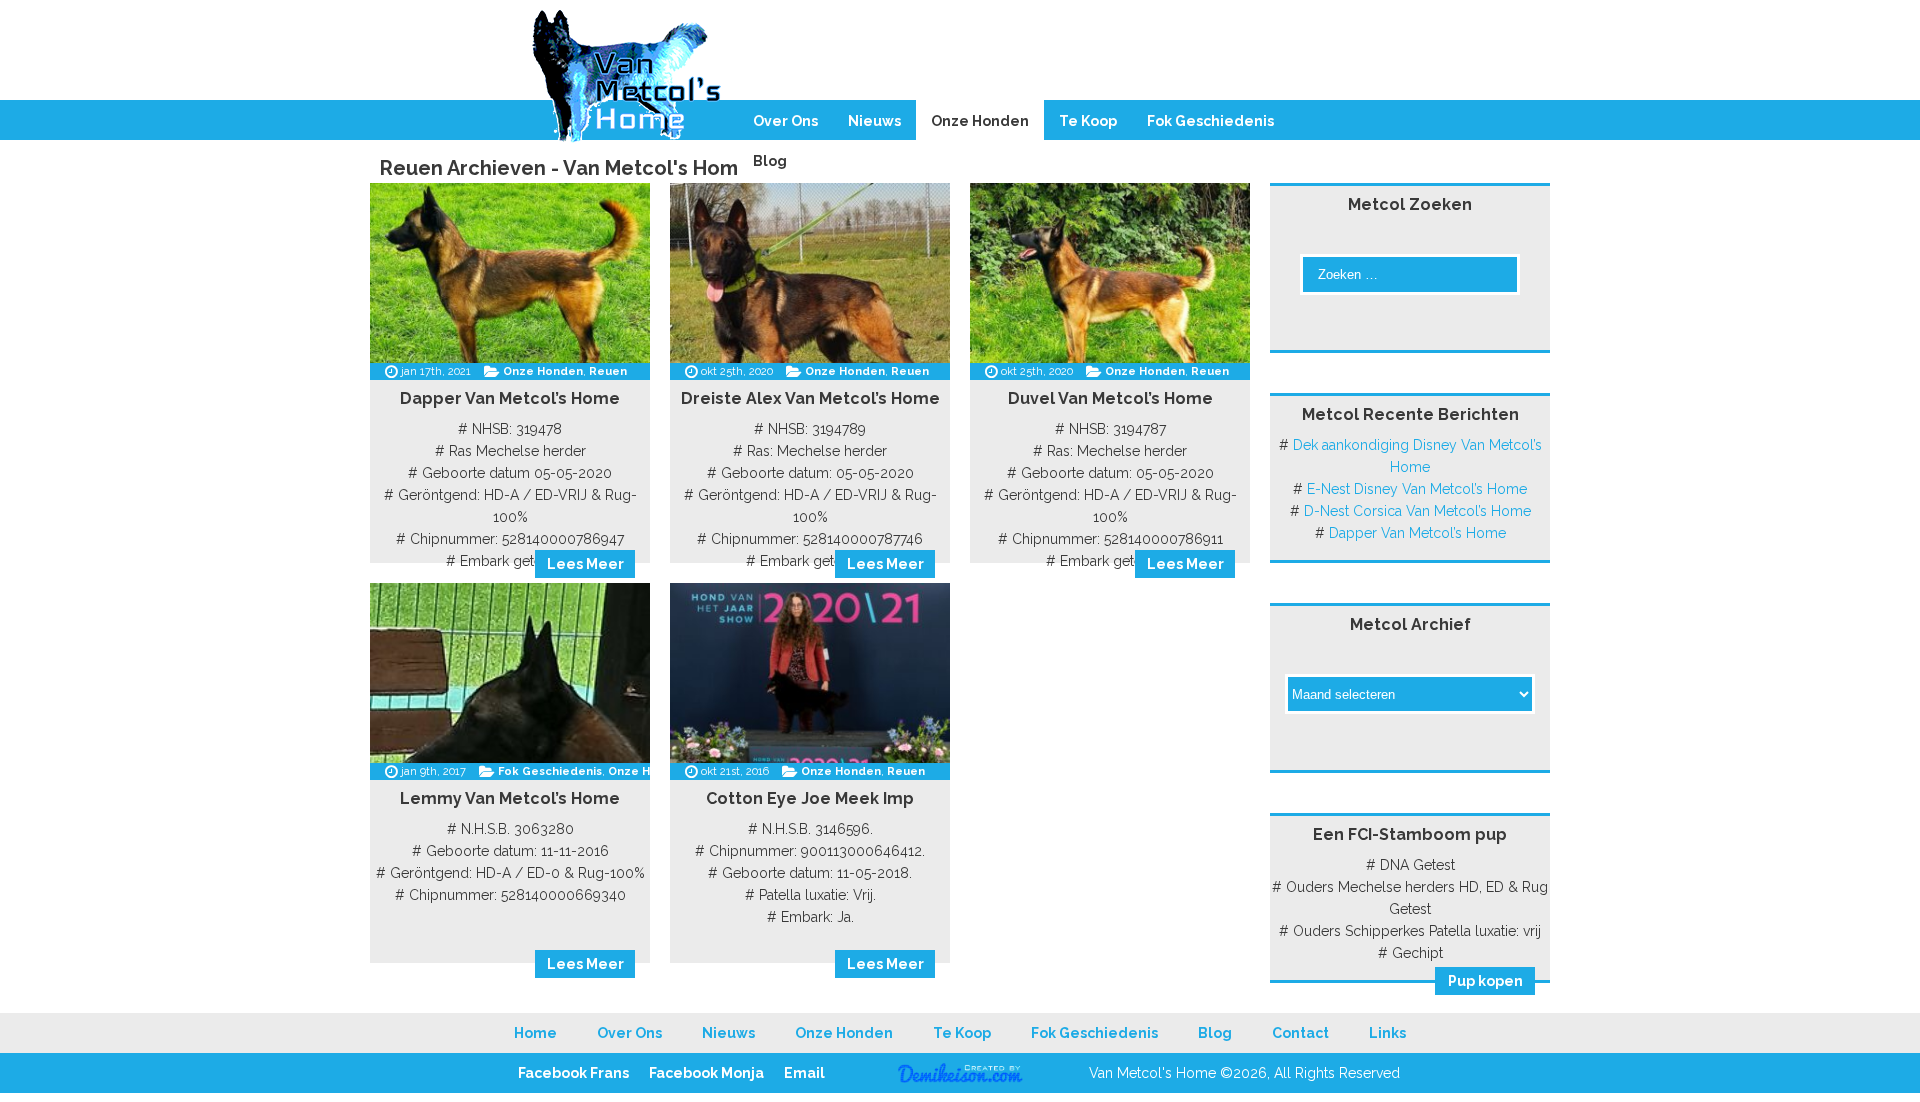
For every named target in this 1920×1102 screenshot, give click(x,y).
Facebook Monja (706, 1073)
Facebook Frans (573, 1073)
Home (535, 1033)
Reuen (608, 371)
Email (804, 1073)
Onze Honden (980, 121)
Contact (1300, 1033)
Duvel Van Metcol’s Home (1110, 398)
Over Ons (785, 121)
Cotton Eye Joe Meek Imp (810, 798)
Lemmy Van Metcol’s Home (510, 798)
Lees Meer (585, 564)
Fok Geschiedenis (1210, 121)
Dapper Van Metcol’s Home (510, 398)
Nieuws (874, 121)
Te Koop (1088, 121)
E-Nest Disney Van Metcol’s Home (1417, 489)
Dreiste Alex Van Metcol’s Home (810, 398)
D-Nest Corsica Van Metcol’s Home (1417, 511)
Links (1387, 1033)
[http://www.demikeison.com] (960, 1078)
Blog (770, 161)
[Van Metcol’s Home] (960, 84)
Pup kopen (1485, 981)
